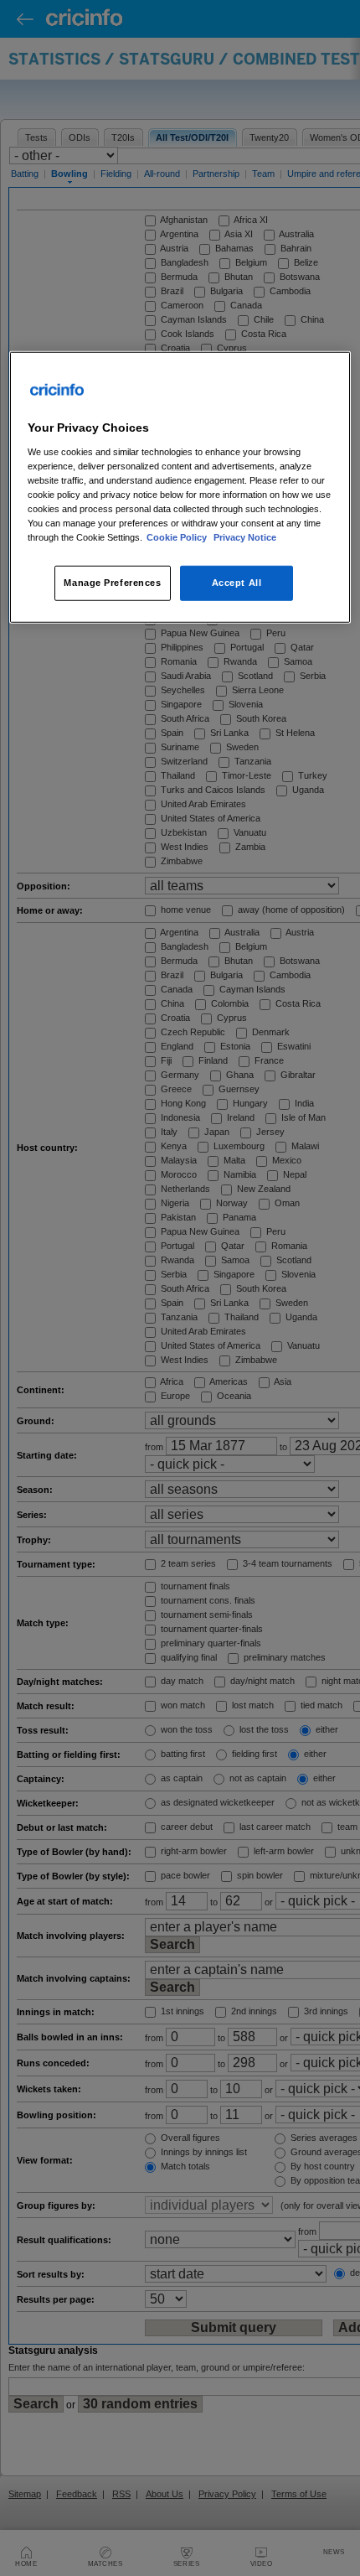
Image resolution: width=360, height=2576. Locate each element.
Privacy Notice (245, 537)
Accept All (237, 583)
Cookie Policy (178, 537)
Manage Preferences (112, 583)
